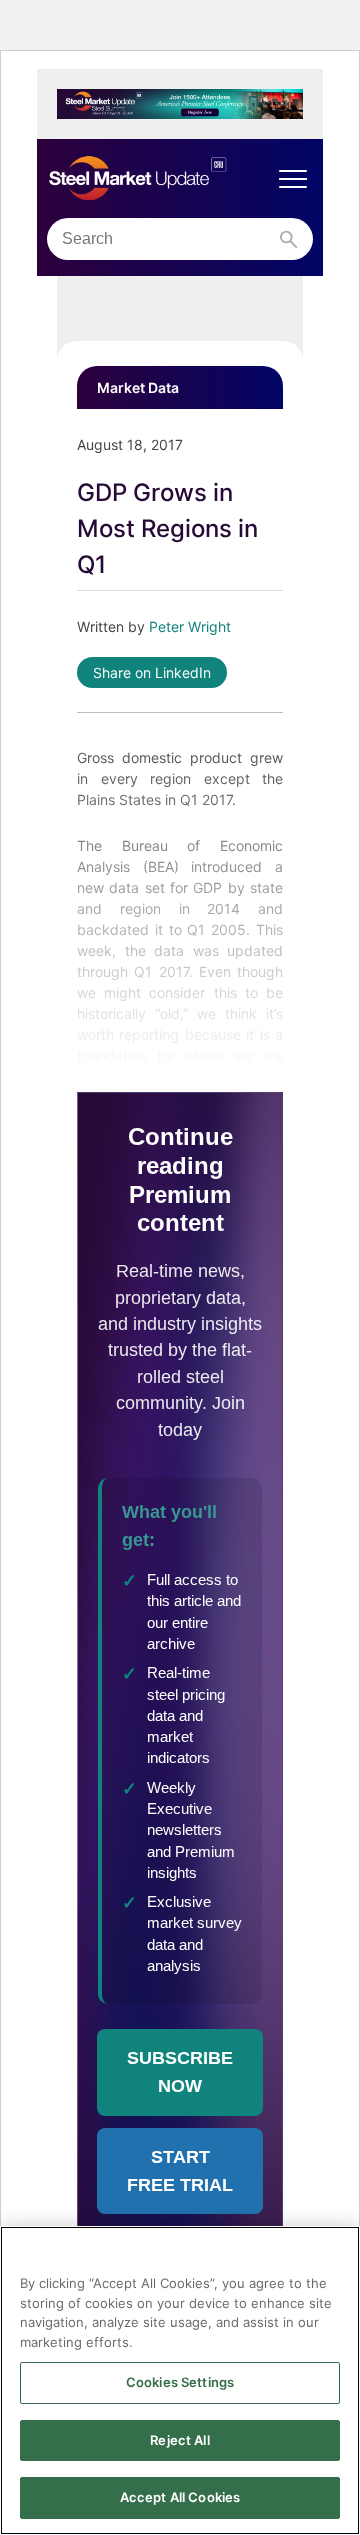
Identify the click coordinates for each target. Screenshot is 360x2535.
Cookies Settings (180, 2382)
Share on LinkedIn (152, 672)
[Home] (160, 178)
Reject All (179, 2440)
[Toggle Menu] (293, 179)
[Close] (336, 2254)
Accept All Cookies (180, 2497)
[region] (180, 2380)
